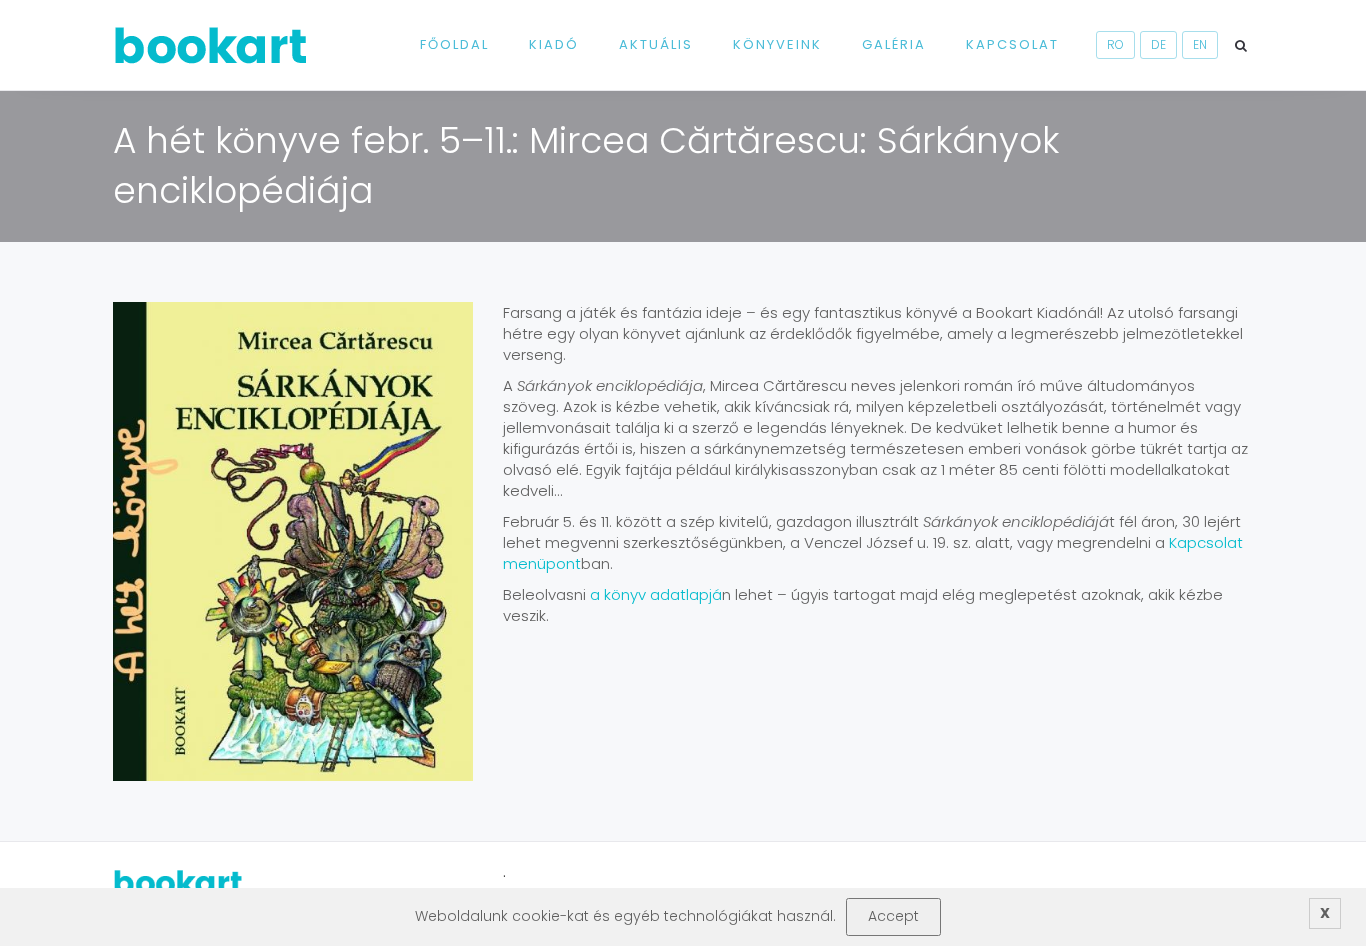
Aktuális (656, 44)
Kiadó (554, 44)
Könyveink (777, 44)
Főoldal (454, 44)
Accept (893, 916)
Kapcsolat (1012, 44)
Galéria (894, 44)
